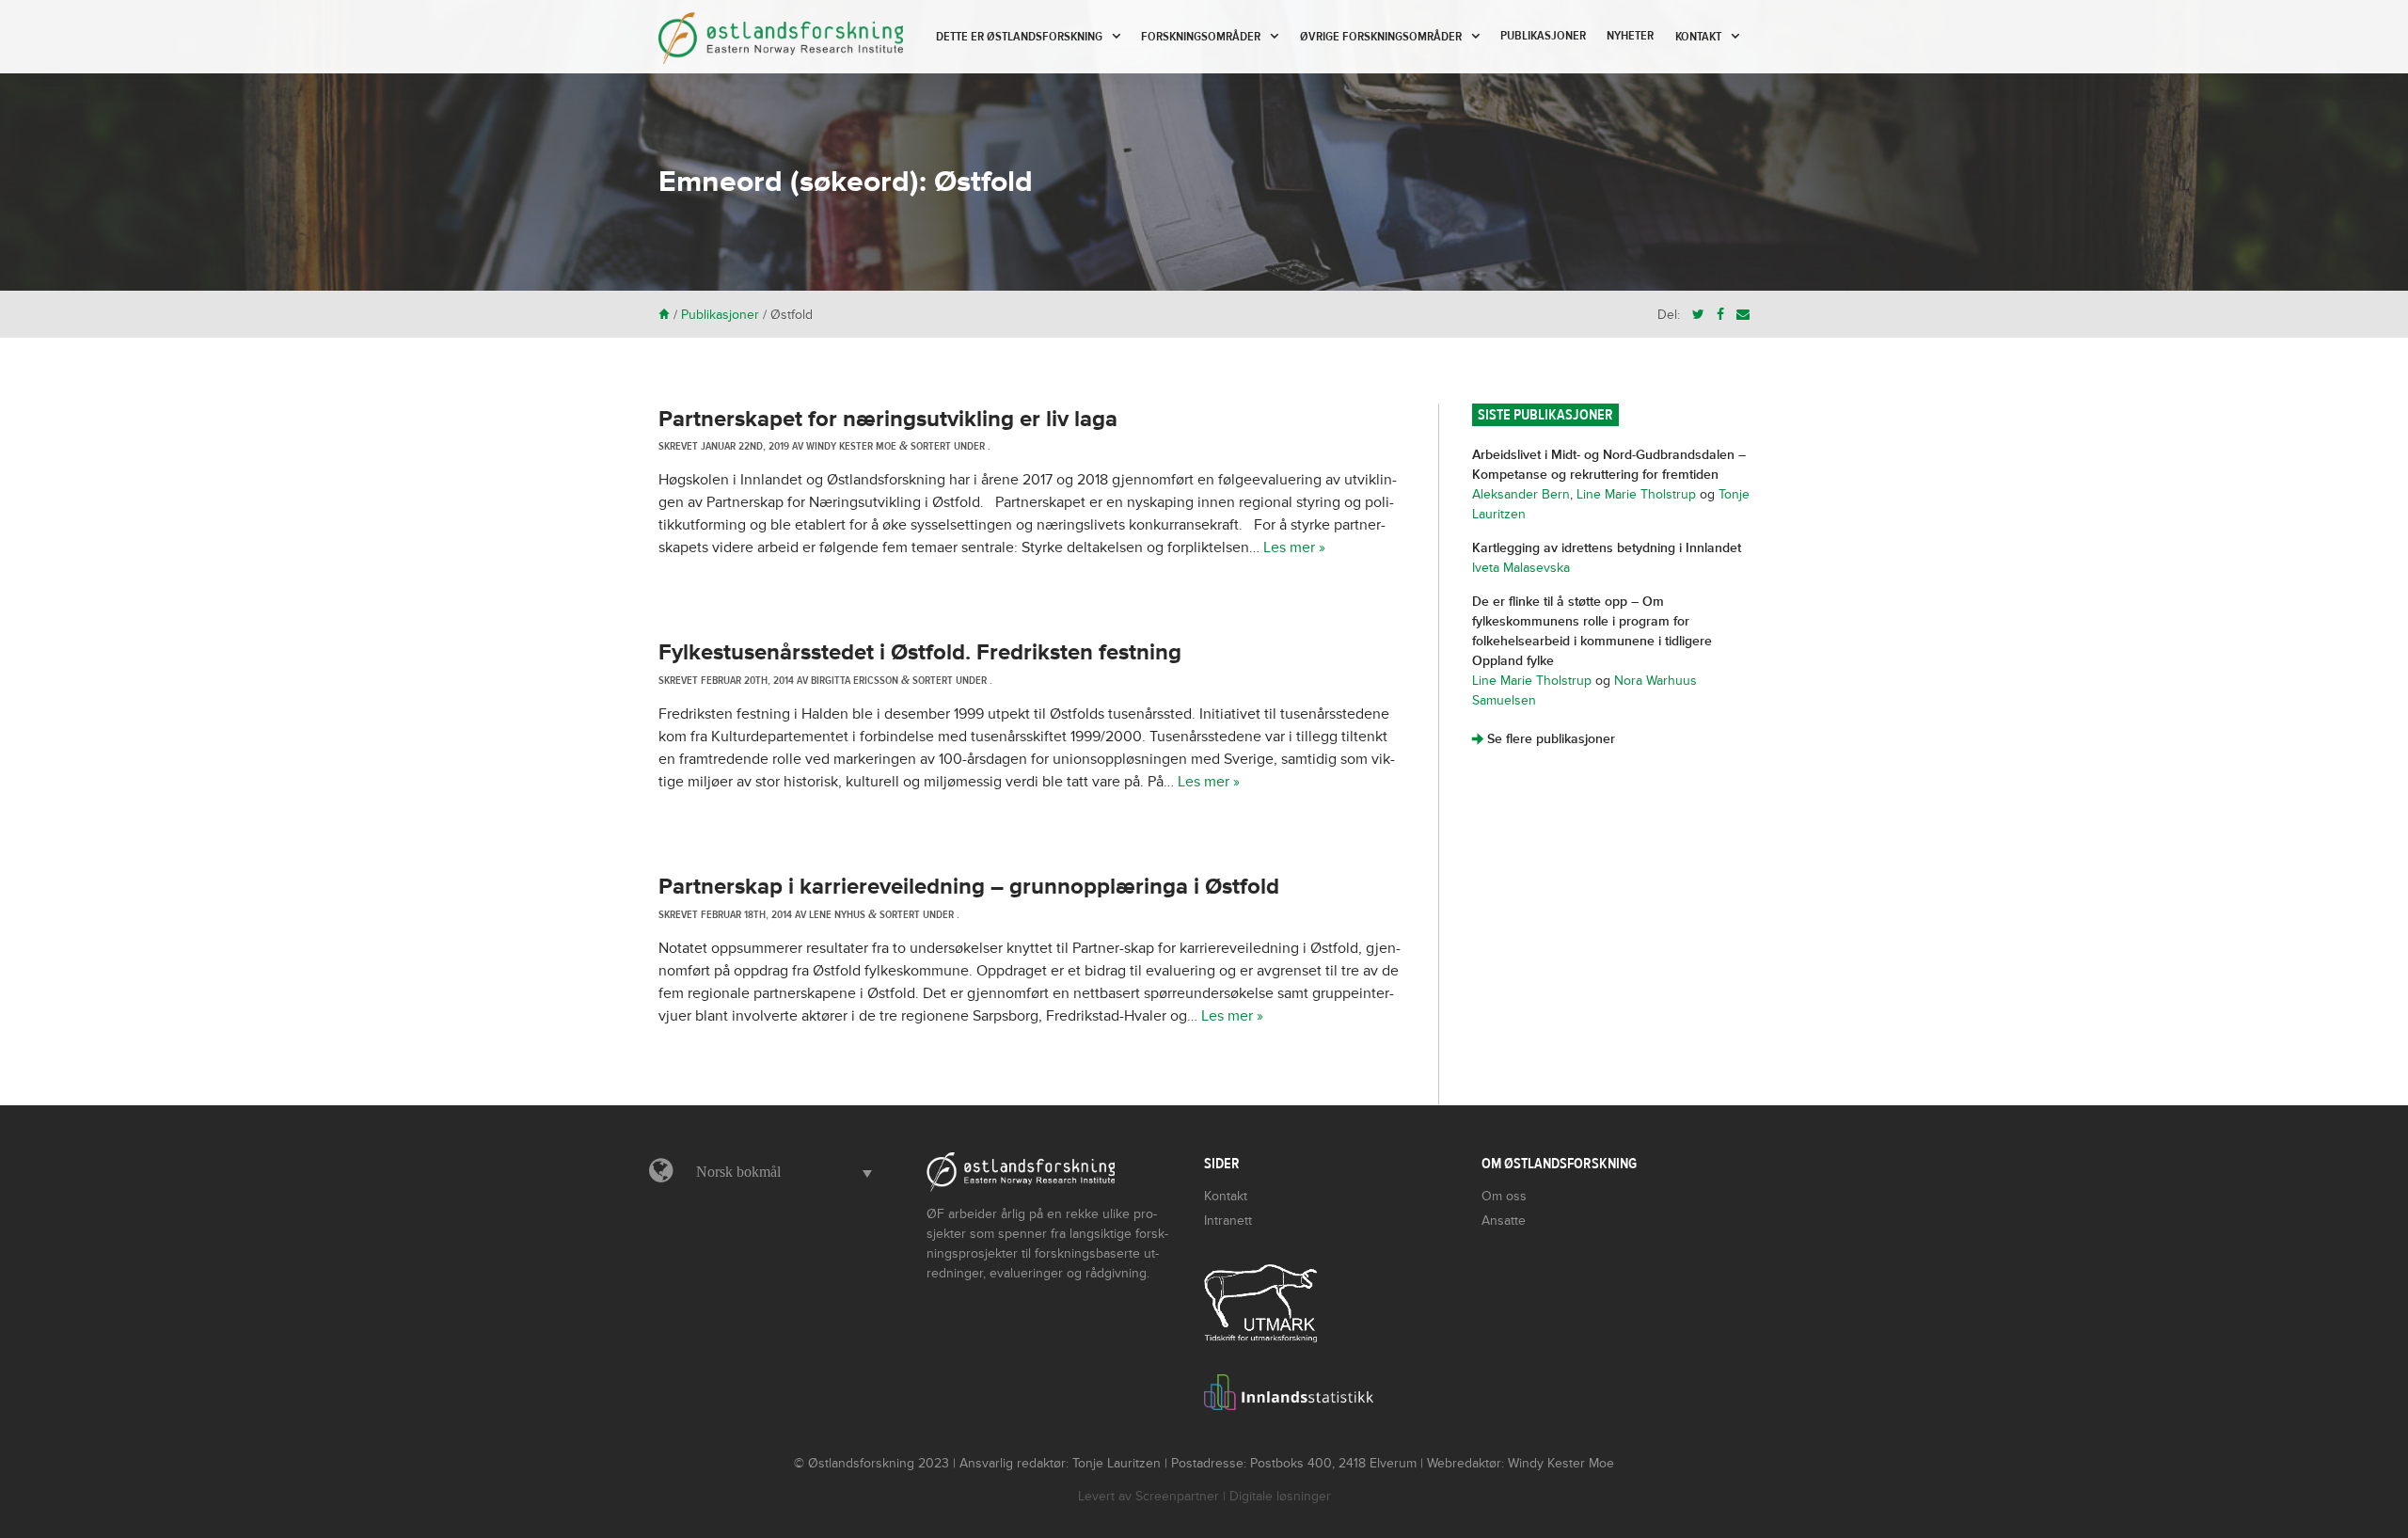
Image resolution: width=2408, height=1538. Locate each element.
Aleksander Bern (1521, 494)
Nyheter (1630, 36)
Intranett (1228, 1221)
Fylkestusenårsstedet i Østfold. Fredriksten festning (920, 652)
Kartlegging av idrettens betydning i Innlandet (1607, 548)
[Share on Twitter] (1698, 315)
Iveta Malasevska (1521, 568)
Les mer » (1294, 547)
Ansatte (1504, 1221)
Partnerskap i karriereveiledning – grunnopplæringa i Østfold (969, 887)
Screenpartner (1177, 1496)
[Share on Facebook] (1720, 315)
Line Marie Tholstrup (1636, 494)
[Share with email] (1743, 315)
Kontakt (1698, 37)
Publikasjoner (1543, 36)
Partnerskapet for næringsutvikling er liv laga (888, 419)
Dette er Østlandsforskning (1019, 37)
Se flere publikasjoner (1544, 739)
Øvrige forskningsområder (1381, 37)
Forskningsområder (1201, 37)
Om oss (1504, 1196)
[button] (779, 1172)
